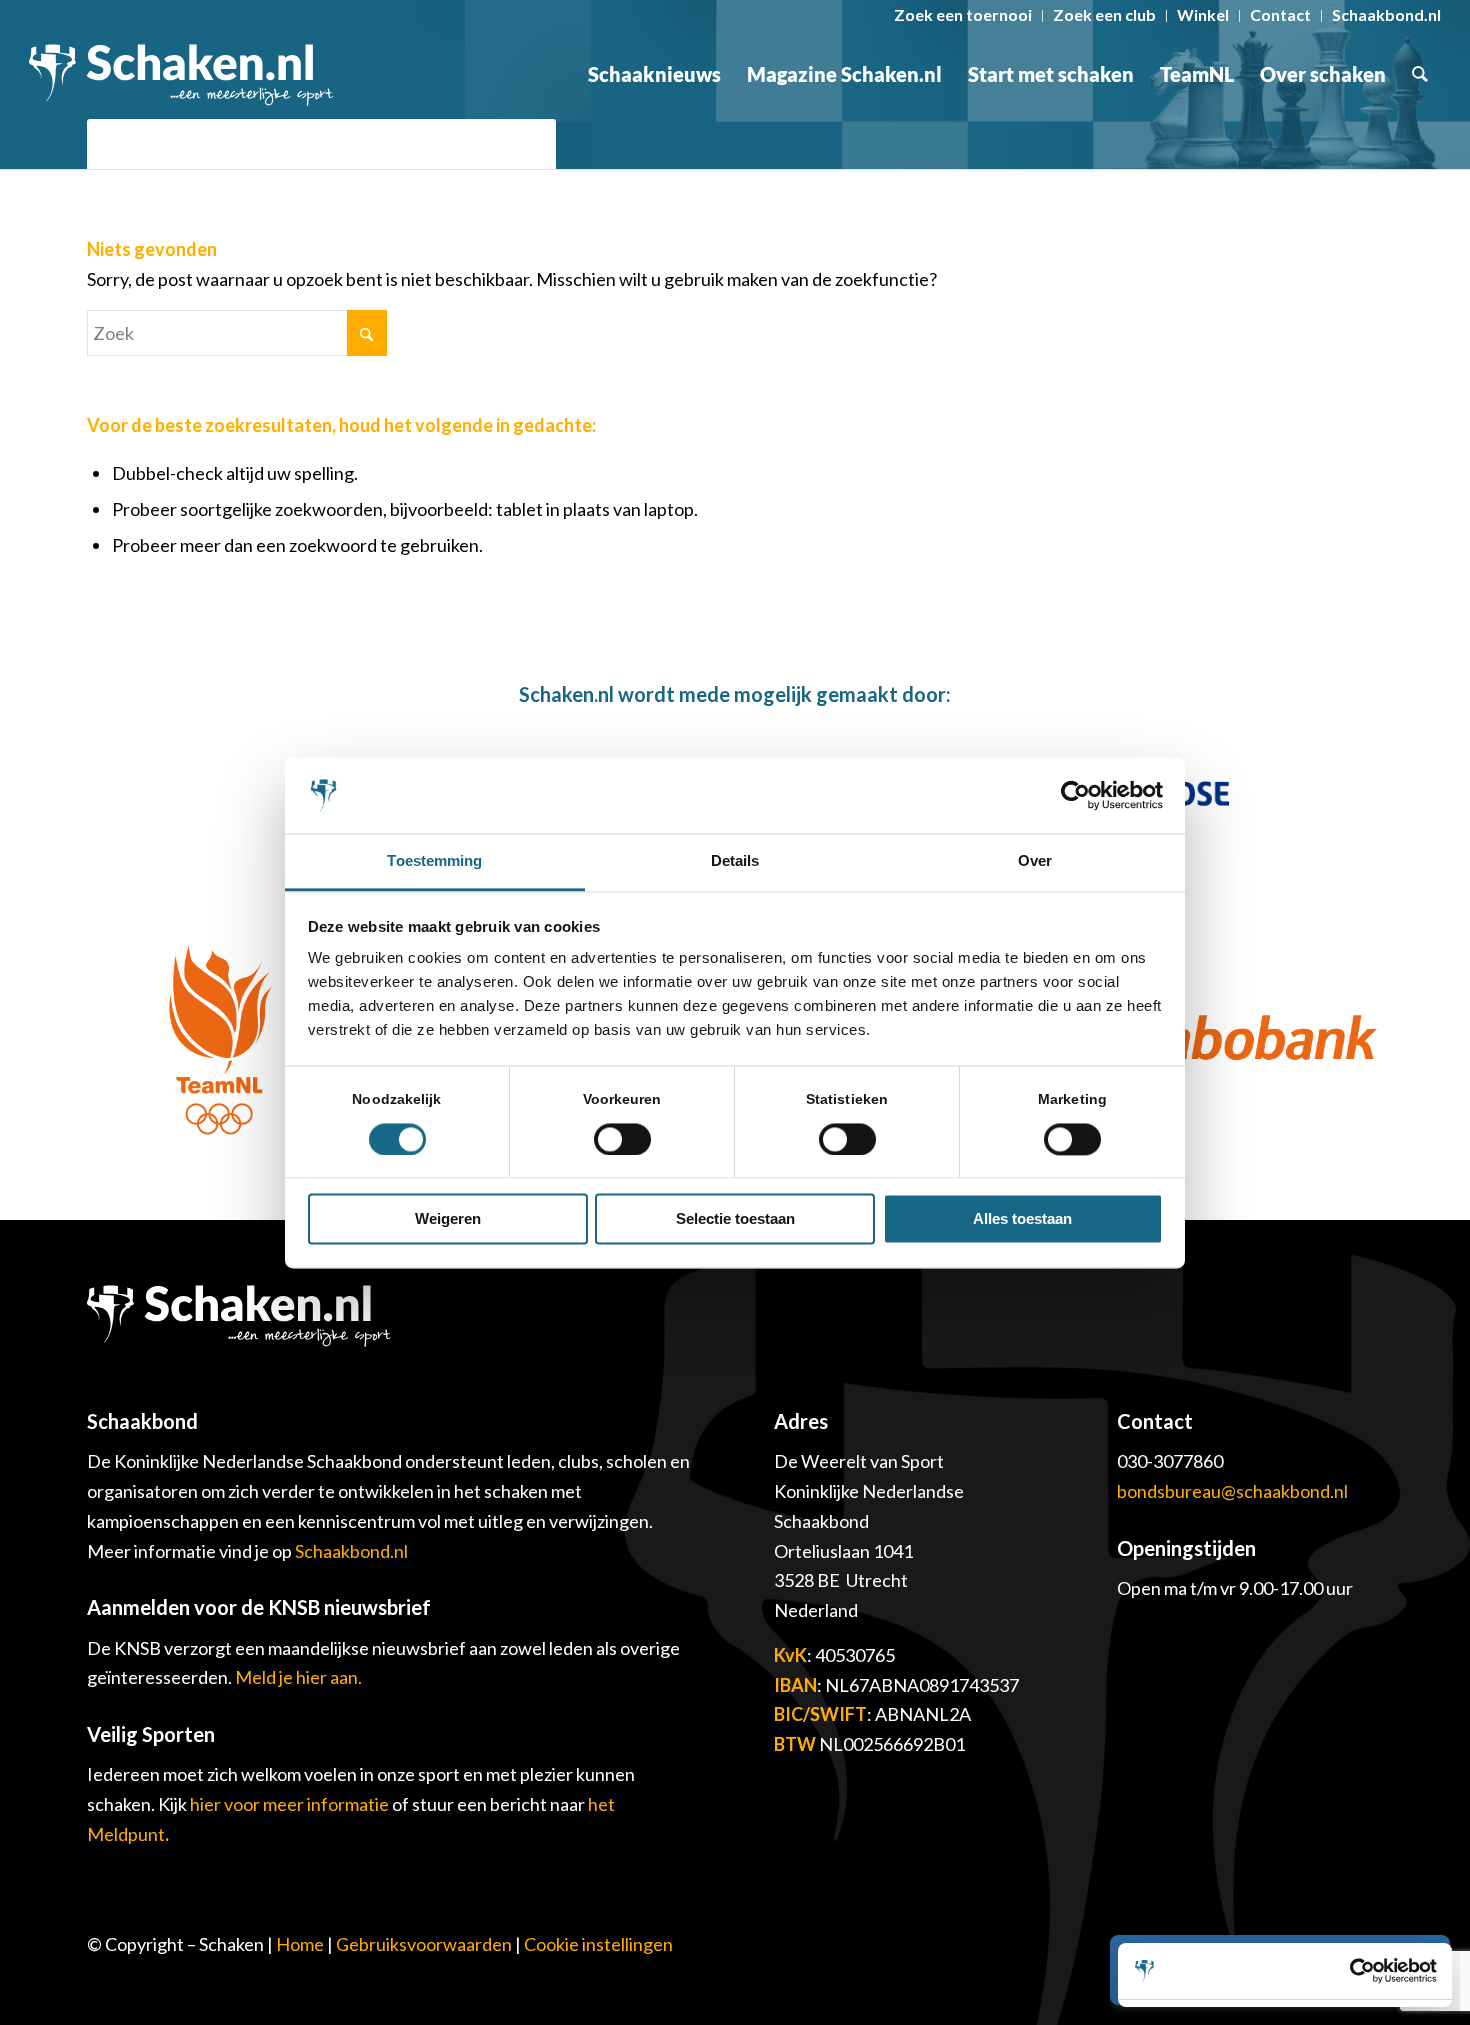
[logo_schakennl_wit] (181, 74)
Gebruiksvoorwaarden (424, 1944)
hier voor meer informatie (291, 1804)
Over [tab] (1035, 861)
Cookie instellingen (598, 1944)
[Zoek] (1420, 74)
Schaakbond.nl (351, 1551)
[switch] (622, 1139)
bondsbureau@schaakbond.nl (1232, 1491)
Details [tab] (735, 861)
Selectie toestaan (735, 1219)
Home (300, 1944)
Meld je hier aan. (298, 1677)
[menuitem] (963, 16)
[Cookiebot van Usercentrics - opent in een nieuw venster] (1075, 795)
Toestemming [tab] (434, 861)
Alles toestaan (1022, 1219)
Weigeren (448, 1219)
